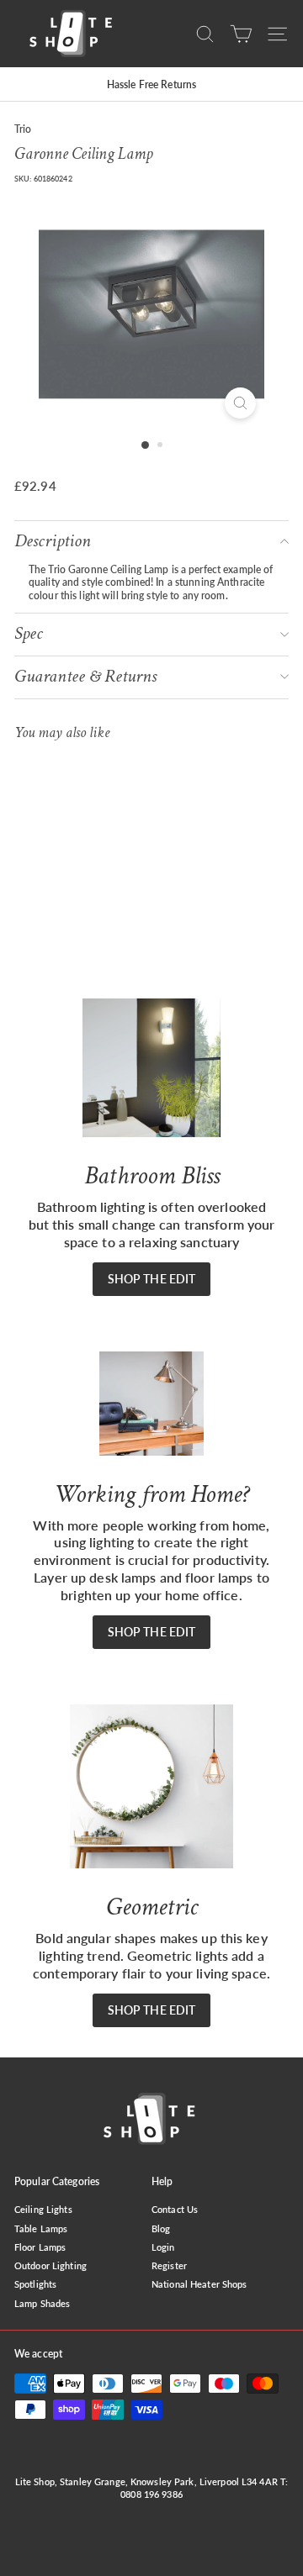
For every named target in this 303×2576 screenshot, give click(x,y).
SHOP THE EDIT (152, 1279)
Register (169, 2265)
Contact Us (175, 2209)
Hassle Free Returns (151, 84)
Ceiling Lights (43, 2209)
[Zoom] (240, 403)
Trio (23, 129)
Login (163, 2247)
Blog (161, 2228)
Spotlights (35, 2284)
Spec (29, 633)
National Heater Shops (199, 2284)
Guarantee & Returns (85, 676)
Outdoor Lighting (50, 2265)
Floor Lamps (40, 2247)
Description (53, 541)
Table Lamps (41, 2228)
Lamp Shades (42, 2303)
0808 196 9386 (151, 2494)
